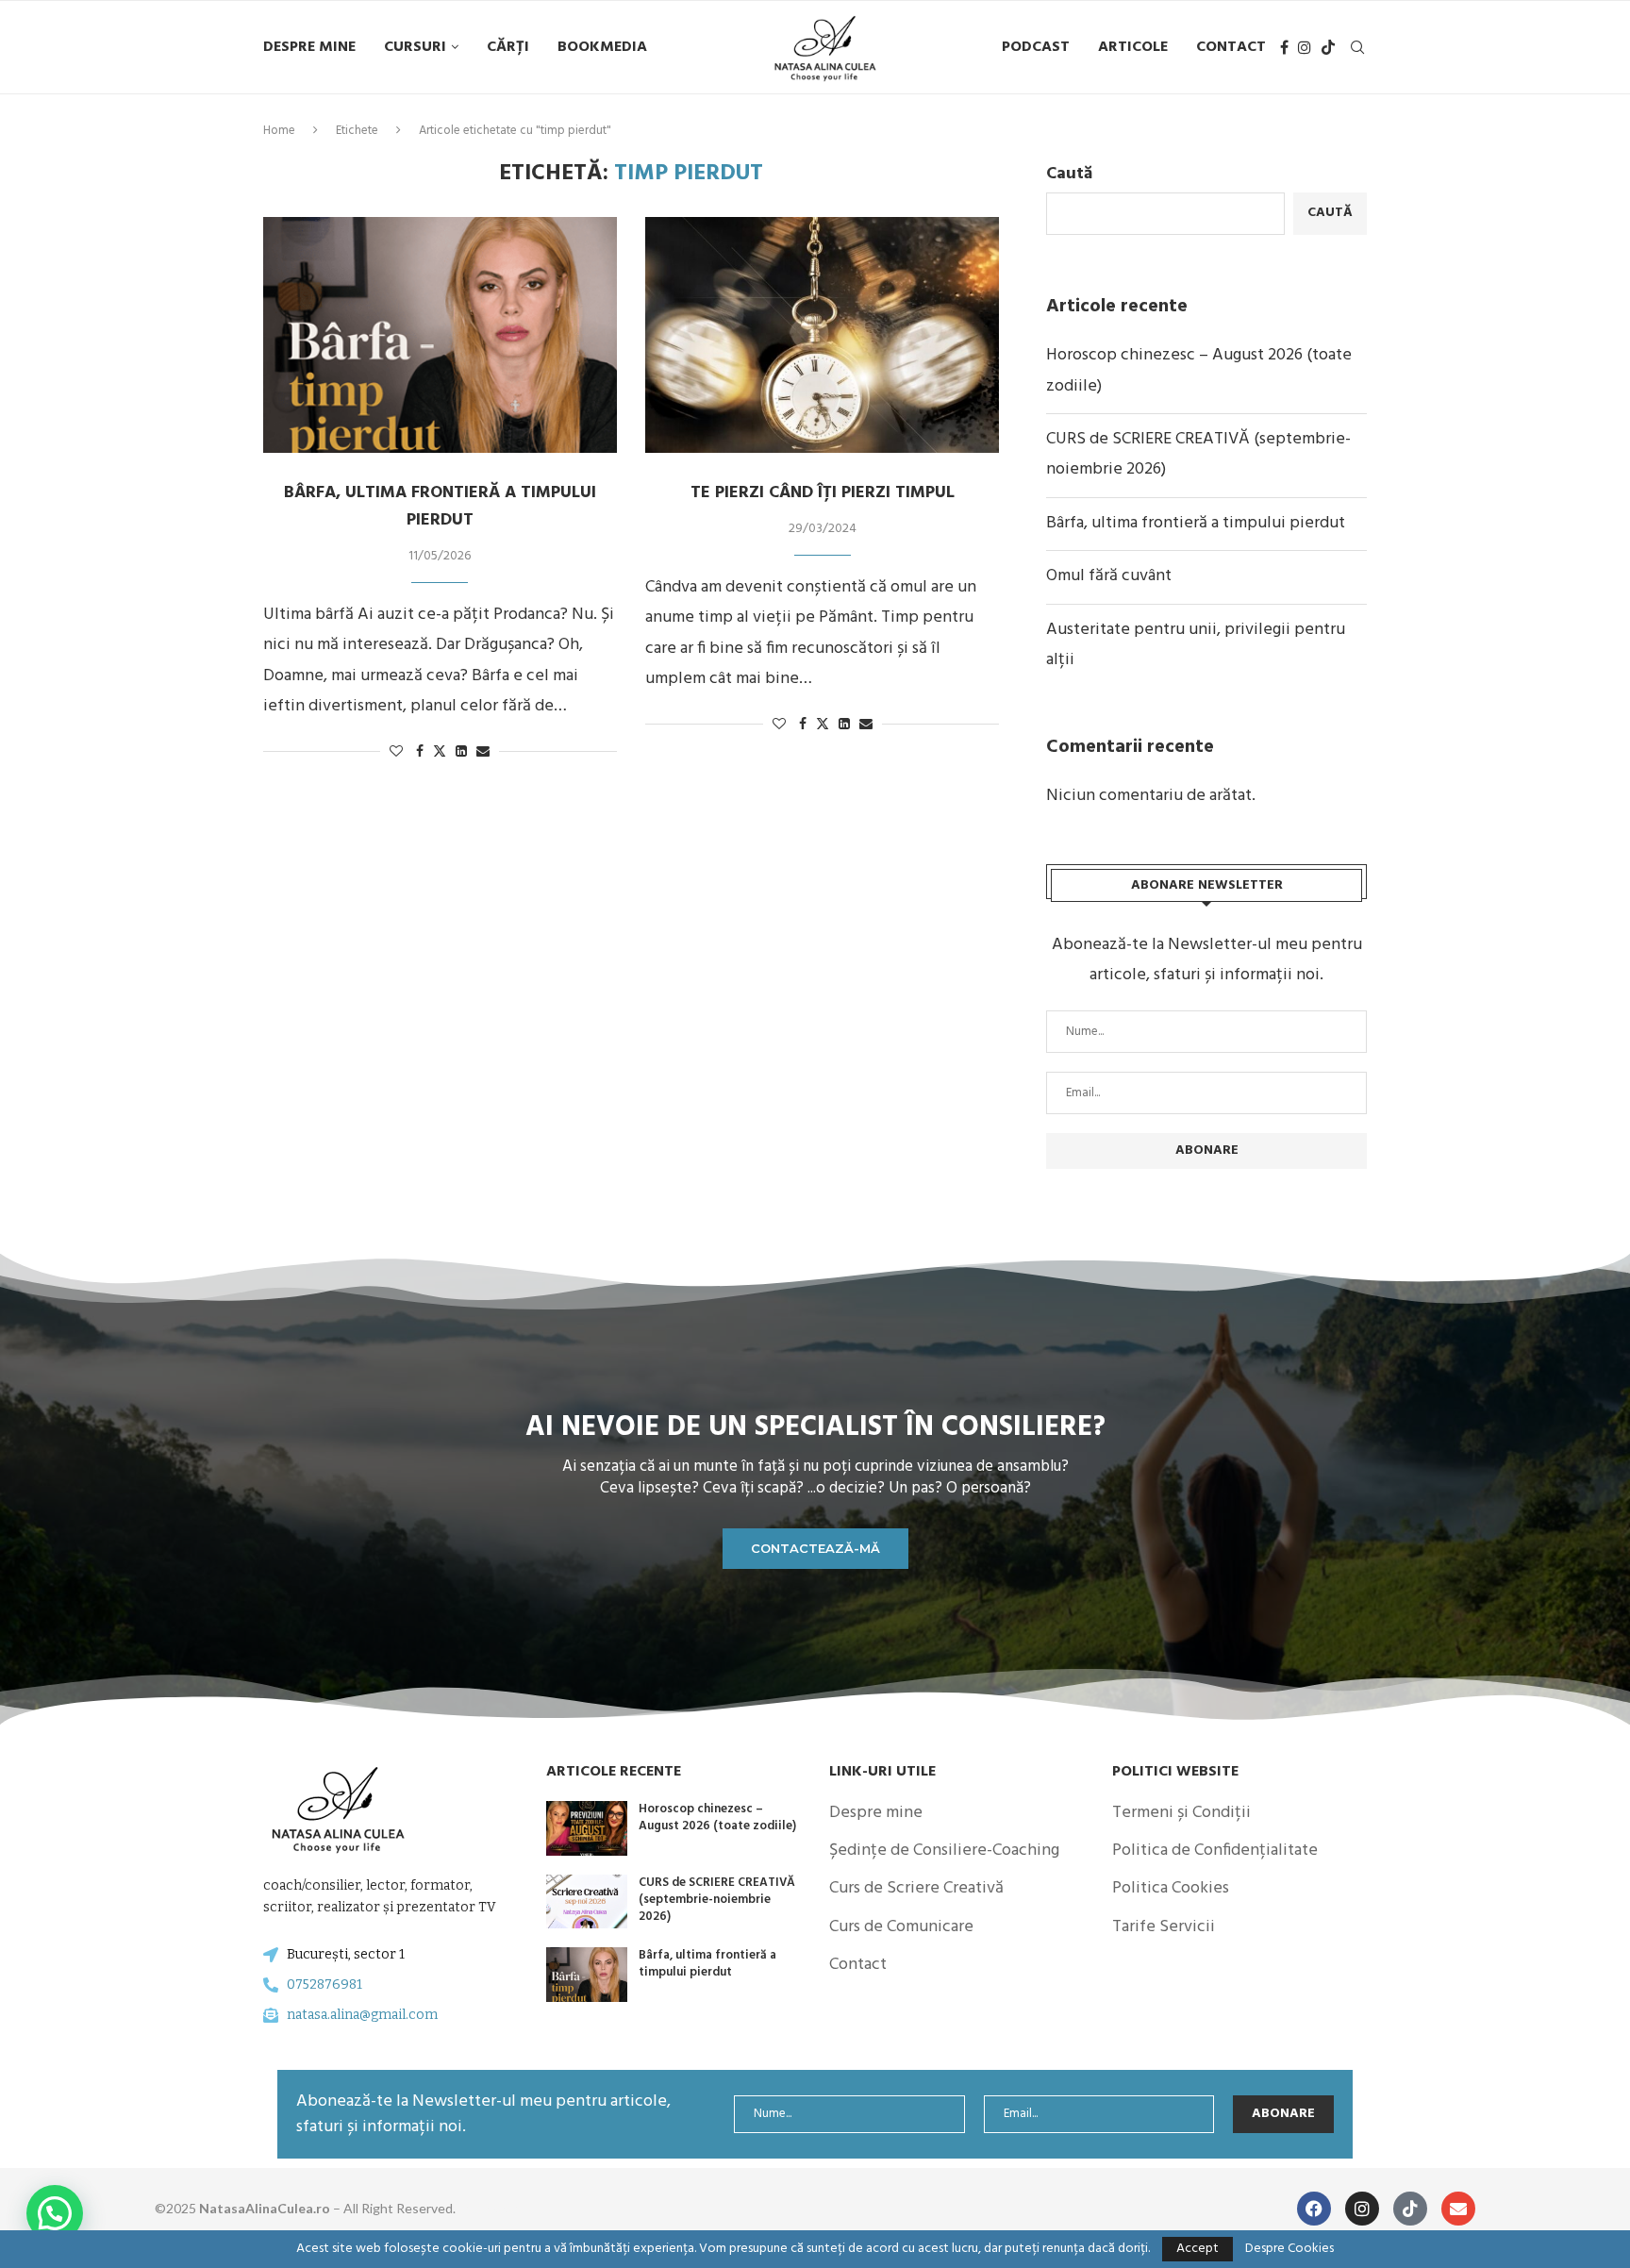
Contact (1231, 47)
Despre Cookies (1289, 2249)
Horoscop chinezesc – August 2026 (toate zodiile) (717, 1818)
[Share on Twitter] (440, 752)
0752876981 (324, 1984)
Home (279, 131)
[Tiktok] (1328, 47)
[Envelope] (1458, 2209)
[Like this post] (396, 752)
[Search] (1357, 47)
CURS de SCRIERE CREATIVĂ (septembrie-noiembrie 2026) (717, 1900)
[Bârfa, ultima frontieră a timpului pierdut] (440, 335)
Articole (1133, 47)
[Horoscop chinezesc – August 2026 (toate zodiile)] (587, 1828)
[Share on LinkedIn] (461, 752)
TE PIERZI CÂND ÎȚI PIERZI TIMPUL (823, 493)
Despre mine (309, 47)
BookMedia (602, 47)
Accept (1198, 2249)
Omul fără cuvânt (1109, 576)
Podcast (1036, 47)
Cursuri (415, 47)
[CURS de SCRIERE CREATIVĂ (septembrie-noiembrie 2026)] (587, 1902)
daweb (498, 2208)
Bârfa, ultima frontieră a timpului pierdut (440, 507)
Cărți (508, 47)
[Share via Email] (483, 752)
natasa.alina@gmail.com (362, 2015)
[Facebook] (1284, 47)
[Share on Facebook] (420, 752)
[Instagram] (1305, 47)
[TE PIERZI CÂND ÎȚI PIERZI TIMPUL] (822, 335)
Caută (1069, 174)
